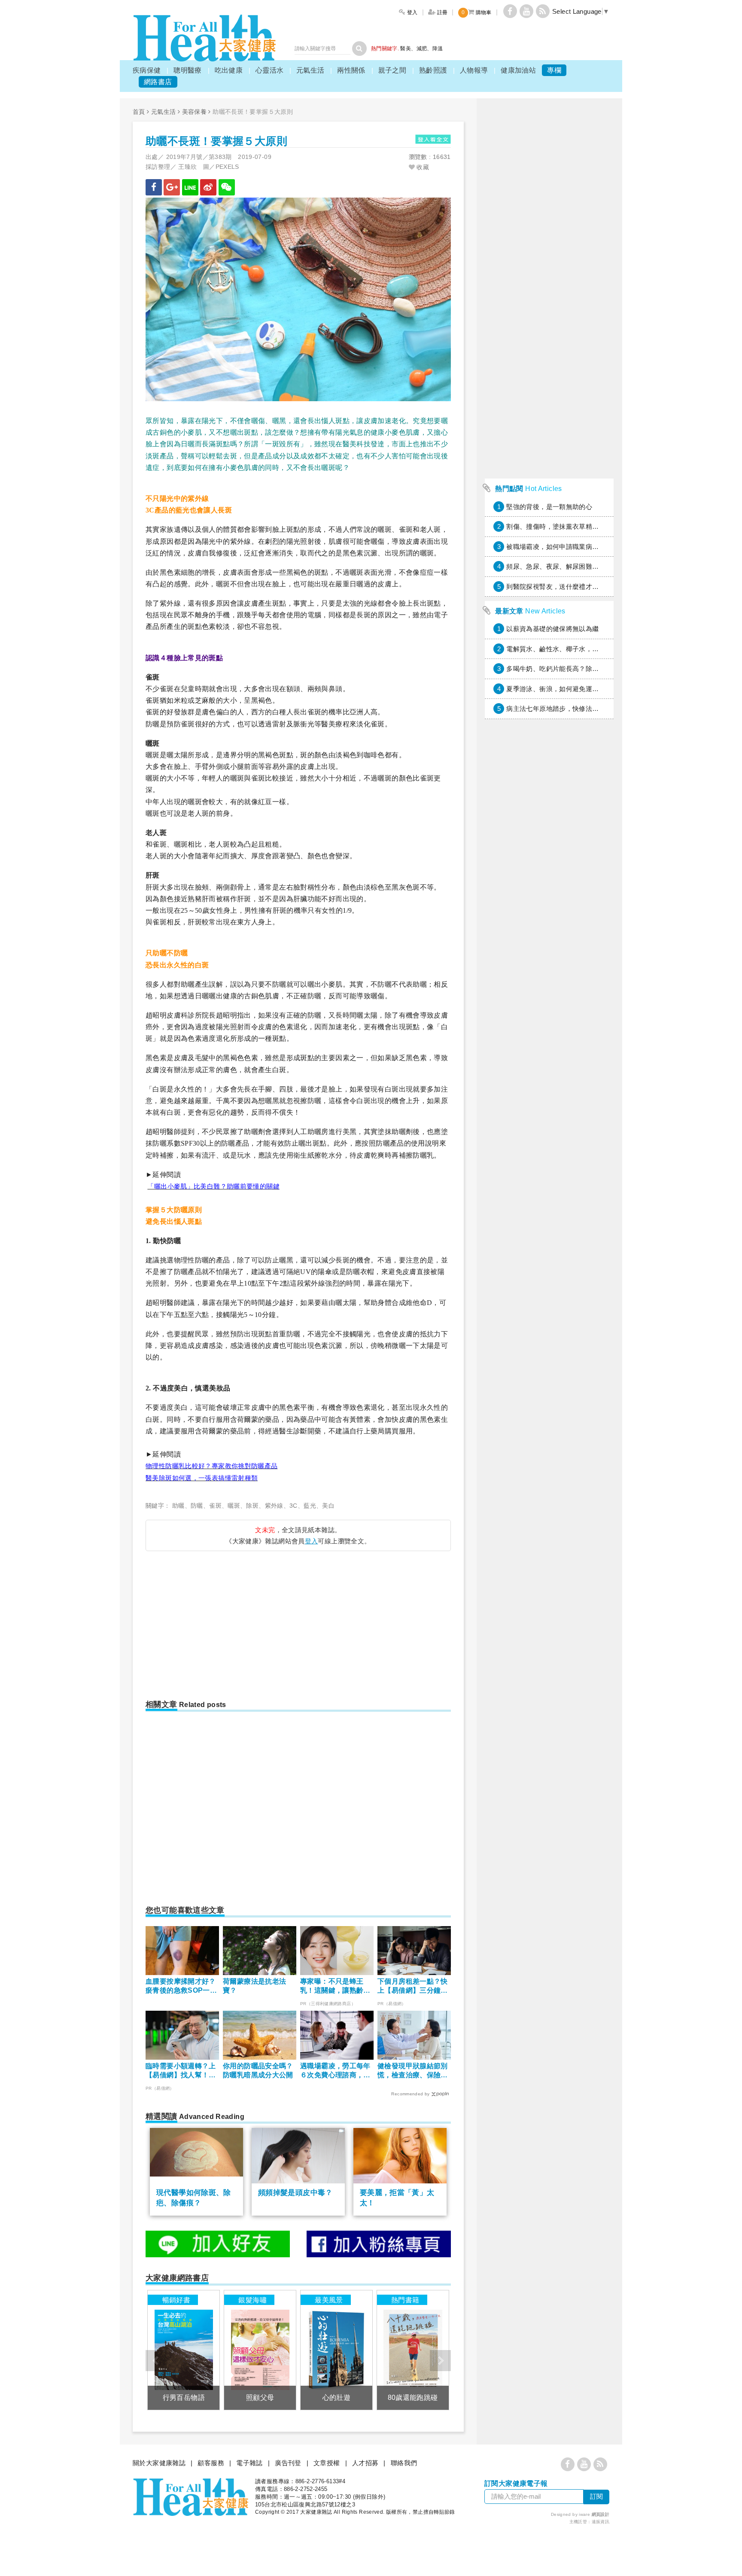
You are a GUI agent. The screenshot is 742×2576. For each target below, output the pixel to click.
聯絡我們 (404, 2463)
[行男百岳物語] (184, 2350)
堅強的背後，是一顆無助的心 (549, 507)
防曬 (197, 1506)
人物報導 (474, 70)
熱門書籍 (405, 2300)
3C (293, 1506)
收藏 (422, 167)
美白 (328, 1506)
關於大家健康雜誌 (159, 2463)
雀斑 (215, 1506)
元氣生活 (310, 70)
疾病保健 (147, 70)
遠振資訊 (601, 2522)
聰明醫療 (188, 70)
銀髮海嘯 (252, 2300)
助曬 (178, 1506)
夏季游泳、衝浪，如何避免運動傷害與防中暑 (572, 689)
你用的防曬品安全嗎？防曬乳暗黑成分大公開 (258, 2070)
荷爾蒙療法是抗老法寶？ (254, 1986)
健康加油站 (518, 70)
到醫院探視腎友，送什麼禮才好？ (556, 587)
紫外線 (274, 1506)
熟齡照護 (433, 70)
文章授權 (327, 2463)
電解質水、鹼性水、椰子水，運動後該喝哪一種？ (579, 649)
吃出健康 (229, 70)
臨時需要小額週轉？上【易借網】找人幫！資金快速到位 (181, 2071)
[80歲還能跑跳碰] (413, 2350)
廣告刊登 (288, 2463)
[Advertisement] (218, 1622)
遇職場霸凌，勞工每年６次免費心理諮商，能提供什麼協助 (335, 2071)
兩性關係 (351, 70)
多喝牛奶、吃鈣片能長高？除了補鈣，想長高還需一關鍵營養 (595, 669)
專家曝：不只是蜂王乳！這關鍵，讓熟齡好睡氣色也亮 (335, 1986)
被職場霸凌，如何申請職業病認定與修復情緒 (572, 547)
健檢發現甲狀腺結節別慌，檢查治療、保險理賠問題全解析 (413, 2071)
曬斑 (234, 1506)
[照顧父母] (260, 2350)
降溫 (438, 49)
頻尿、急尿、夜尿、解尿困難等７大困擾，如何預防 (582, 566)
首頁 (139, 112)
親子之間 (392, 70)
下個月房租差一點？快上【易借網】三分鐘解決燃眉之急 (413, 1986)
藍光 (310, 1506)
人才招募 (365, 2463)
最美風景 (329, 2300)
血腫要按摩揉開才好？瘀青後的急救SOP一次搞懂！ (181, 1986)
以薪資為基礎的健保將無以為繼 (552, 629)
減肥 (422, 49)
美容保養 (195, 112)
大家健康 (204, 38)
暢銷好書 (176, 2300)
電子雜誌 (249, 2463)
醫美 (406, 49)
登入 (312, 1541)
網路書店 (158, 82)
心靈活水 (270, 70)
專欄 (554, 70)
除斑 (252, 1506)
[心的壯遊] (336, 2350)
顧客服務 (211, 2463)
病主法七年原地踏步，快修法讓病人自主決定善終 (579, 709)
